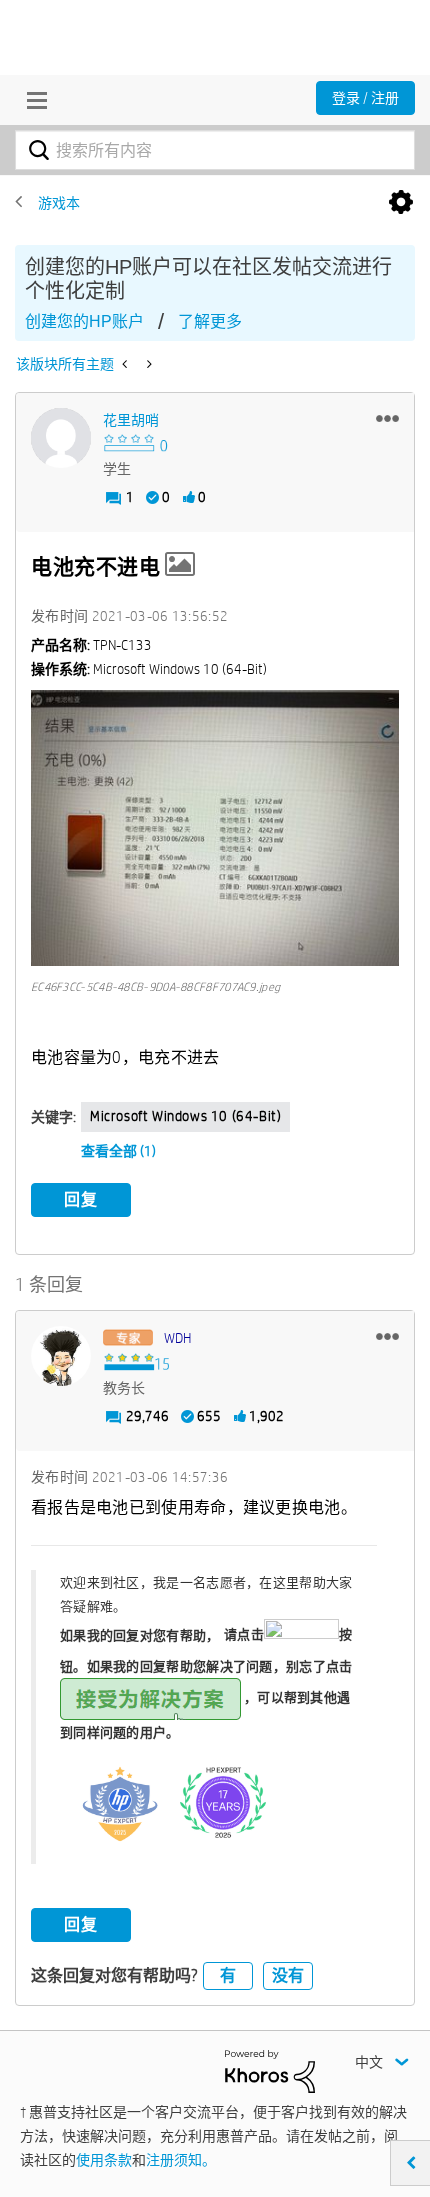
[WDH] (61, 1356)
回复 (81, 1199)
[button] (387, 418)
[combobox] (215, 150)
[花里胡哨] (61, 438)
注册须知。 (181, 2160)
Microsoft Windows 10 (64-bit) (185, 1116)
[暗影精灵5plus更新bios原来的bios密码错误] (126, 364)
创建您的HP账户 (84, 321)
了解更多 (210, 321)
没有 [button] (288, 1975)
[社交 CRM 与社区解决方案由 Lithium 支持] (270, 2070)
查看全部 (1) (118, 1151)
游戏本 (59, 203)
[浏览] (32, 100)
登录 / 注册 (365, 98)
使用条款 (104, 2160)
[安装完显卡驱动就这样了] (147, 364)
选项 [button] (401, 203)
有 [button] (228, 1975)
